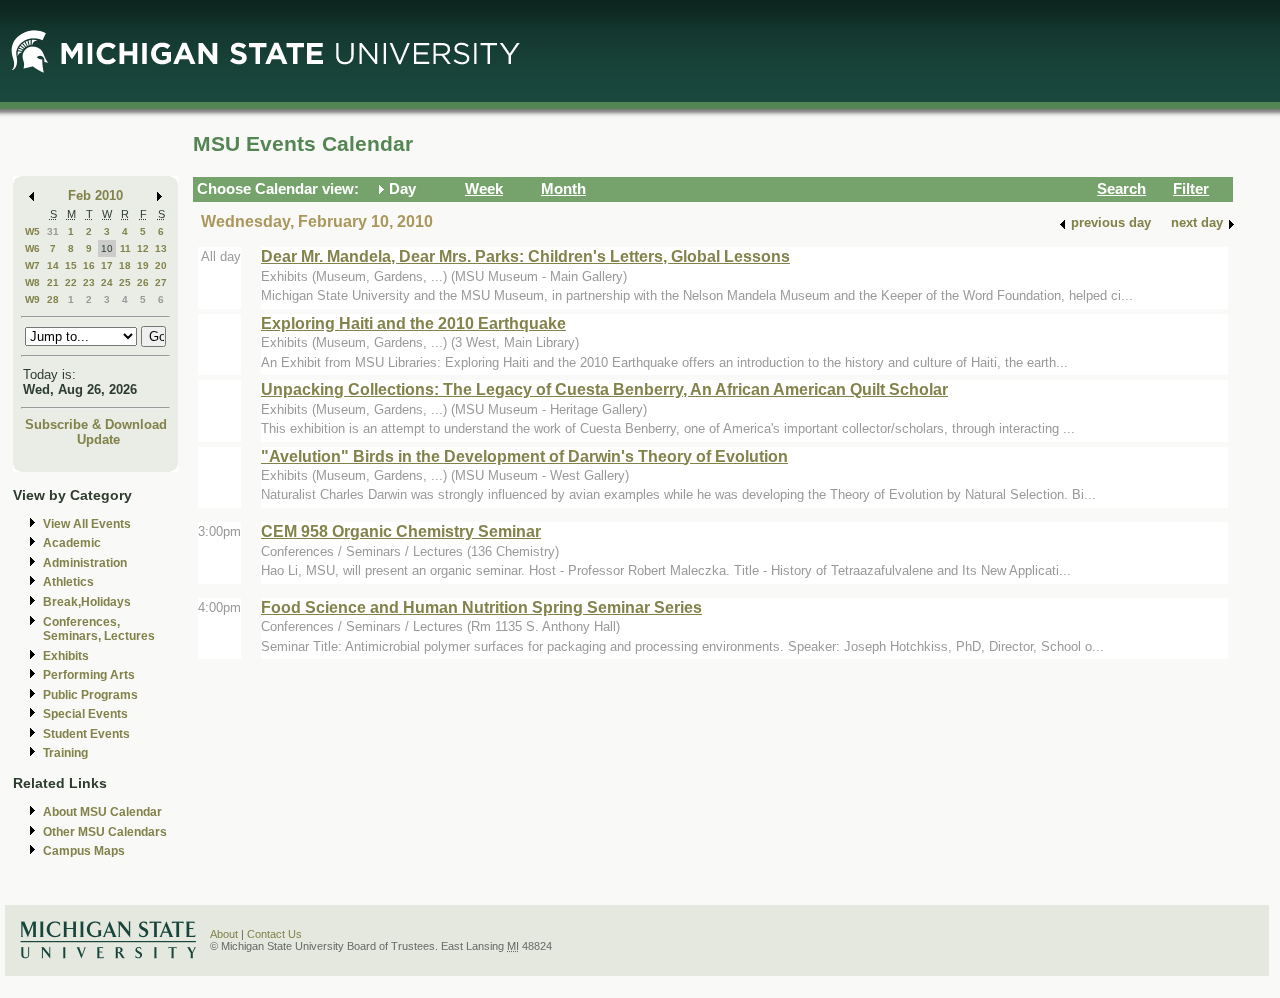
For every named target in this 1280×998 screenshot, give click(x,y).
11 (125, 248)
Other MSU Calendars (105, 832)
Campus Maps (84, 851)
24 (107, 282)
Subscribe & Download (96, 424)
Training (65, 753)
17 (107, 265)
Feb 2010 (95, 195)
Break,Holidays (87, 602)
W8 (32, 282)
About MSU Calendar (102, 812)
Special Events (85, 714)
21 (53, 282)
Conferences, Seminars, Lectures (99, 629)
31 (53, 231)
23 (89, 282)
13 (161, 248)
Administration (85, 563)
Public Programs (90, 695)
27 (161, 282)
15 (71, 265)
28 (53, 299)
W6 (32, 248)
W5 (32, 231)
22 (71, 282)
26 (143, 282)
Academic (72, 543)
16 (89, 265)
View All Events (87, 524)
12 (143, 248)
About (224, 934)
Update (98, 439)
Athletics (68, 582)
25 (125, 282)
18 (125, 265)
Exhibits (66, 656)
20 (161, 265)
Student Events (86, 734)
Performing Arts (89, 675)
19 (143, 265)
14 (53, 265)
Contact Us (274, 934)
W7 (32, 265)
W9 (32, 299)
